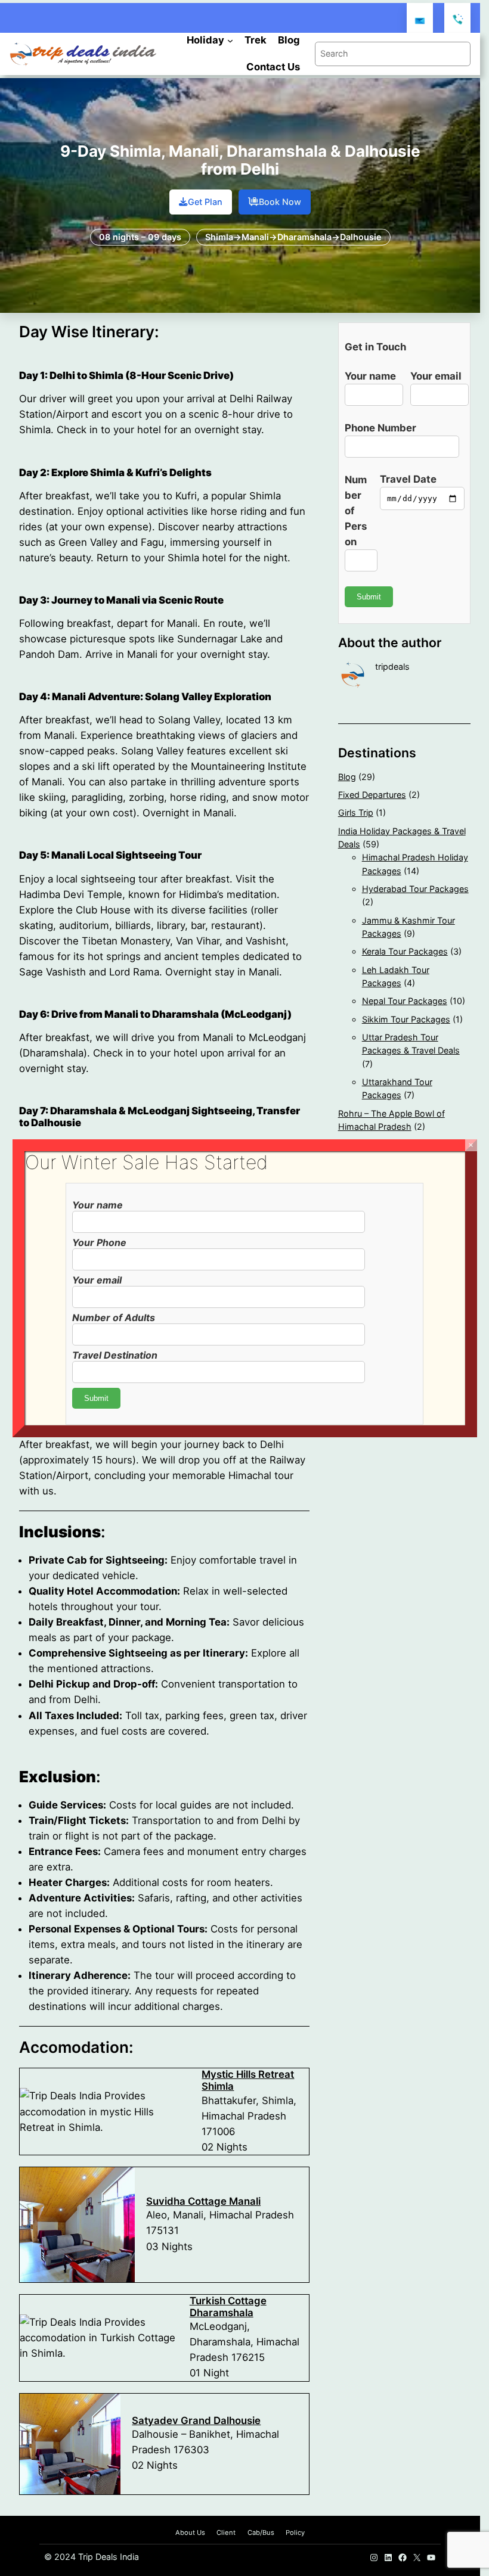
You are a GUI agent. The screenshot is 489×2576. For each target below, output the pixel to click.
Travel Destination (115, 1355)
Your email (97, 1280)
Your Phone (99, 1242)
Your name (98, 1205)
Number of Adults (114, 1317)
